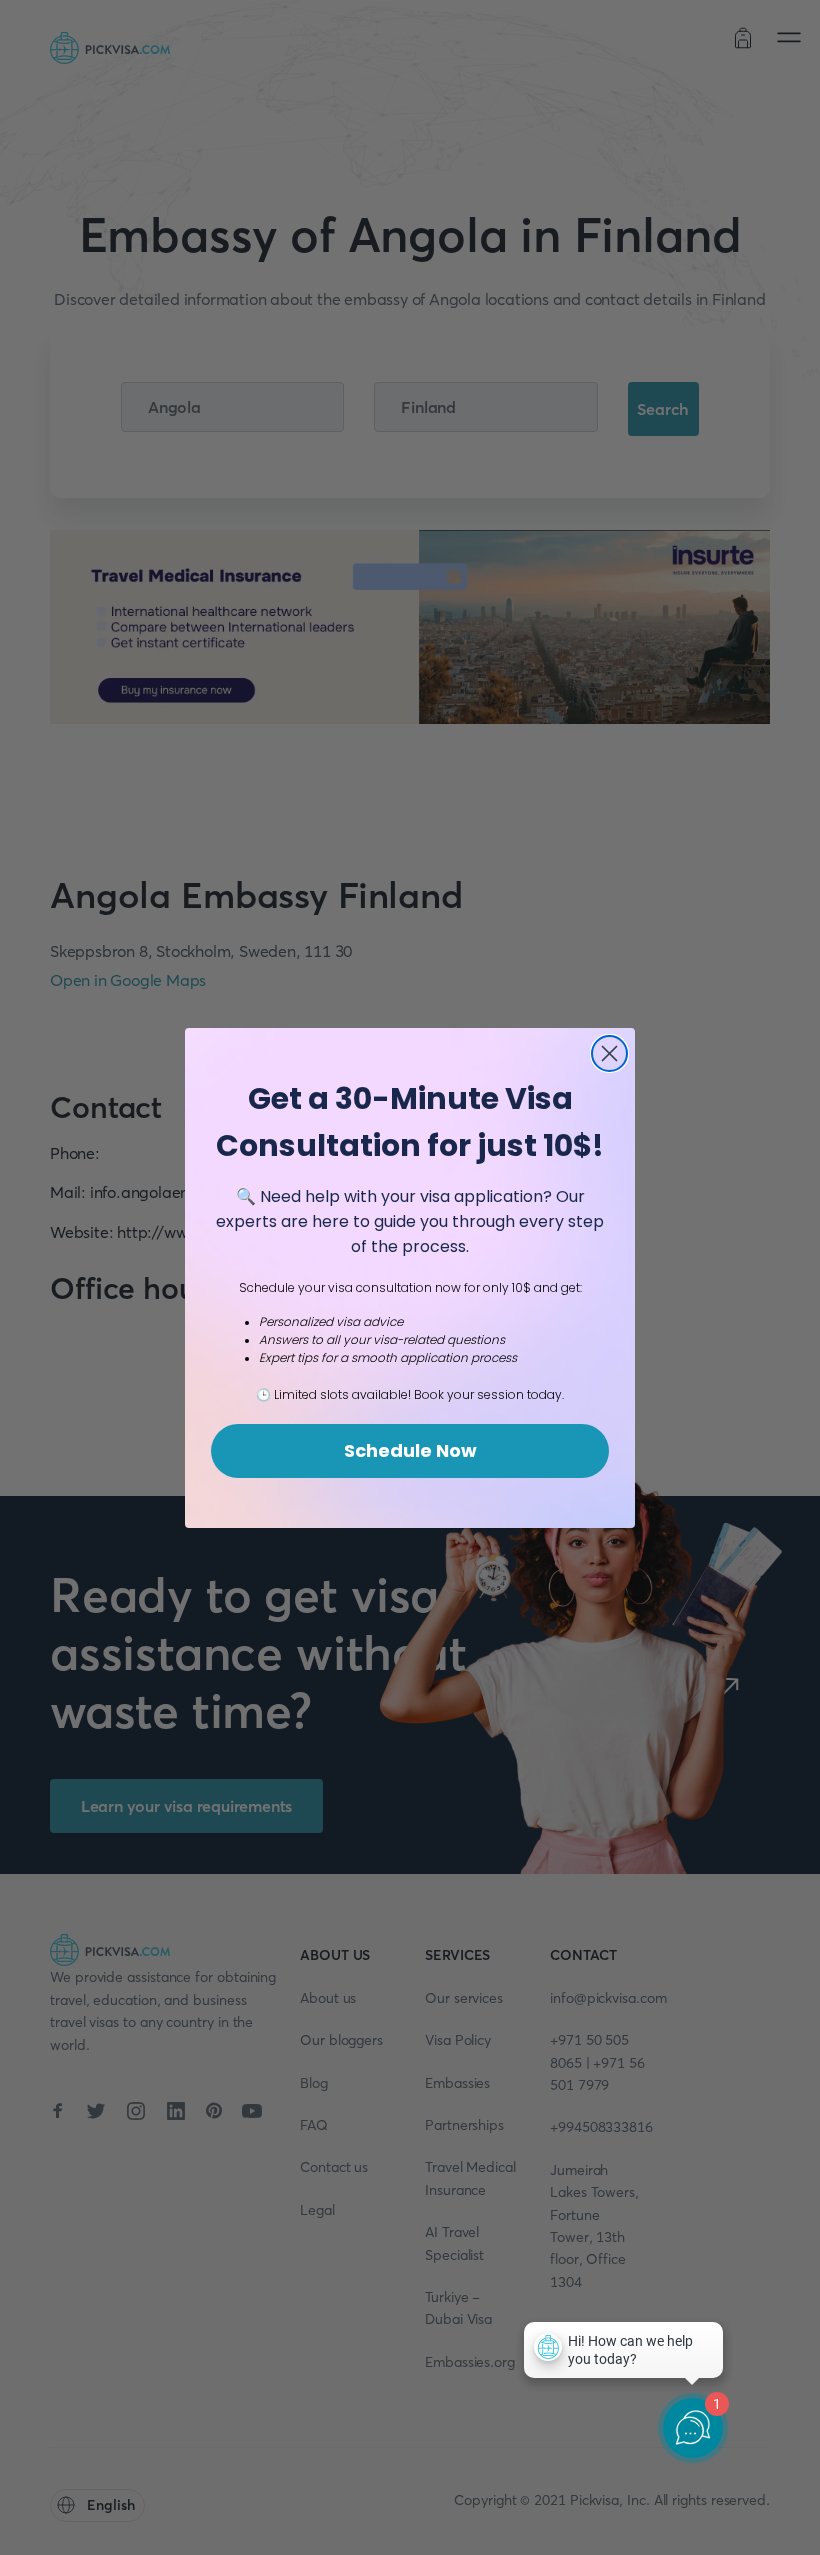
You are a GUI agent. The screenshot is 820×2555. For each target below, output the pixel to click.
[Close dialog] (609, 1053)
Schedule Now (410, 1450)
